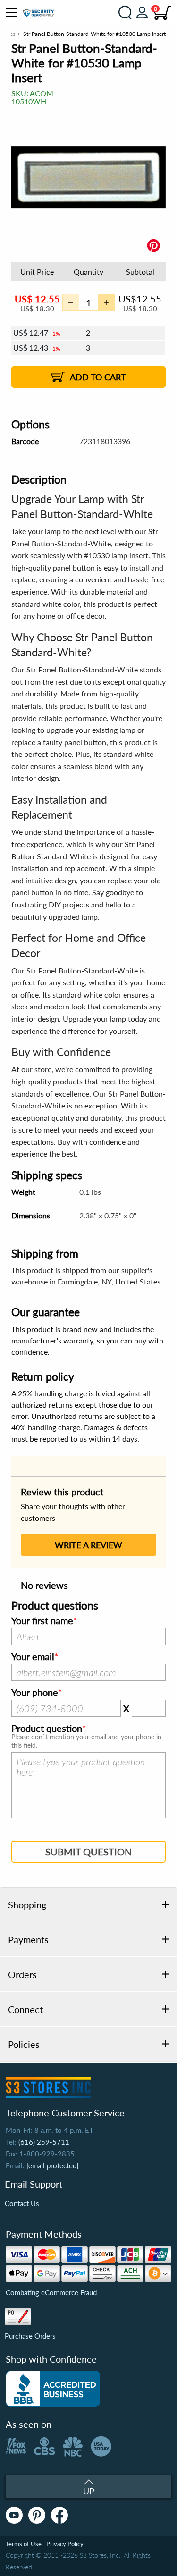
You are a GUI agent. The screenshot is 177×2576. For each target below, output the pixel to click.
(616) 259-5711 (44, 2142)
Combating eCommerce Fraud (51, 2292)
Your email (33, 1657)
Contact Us (22, 2203)
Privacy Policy (65, 2544)
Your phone (35, 1693)
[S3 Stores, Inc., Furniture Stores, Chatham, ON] (53, 2389)
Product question (47, 1729)
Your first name (42, 1621)
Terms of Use (24, 2544)
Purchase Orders (30, 2336)
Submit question (88, 1852)
